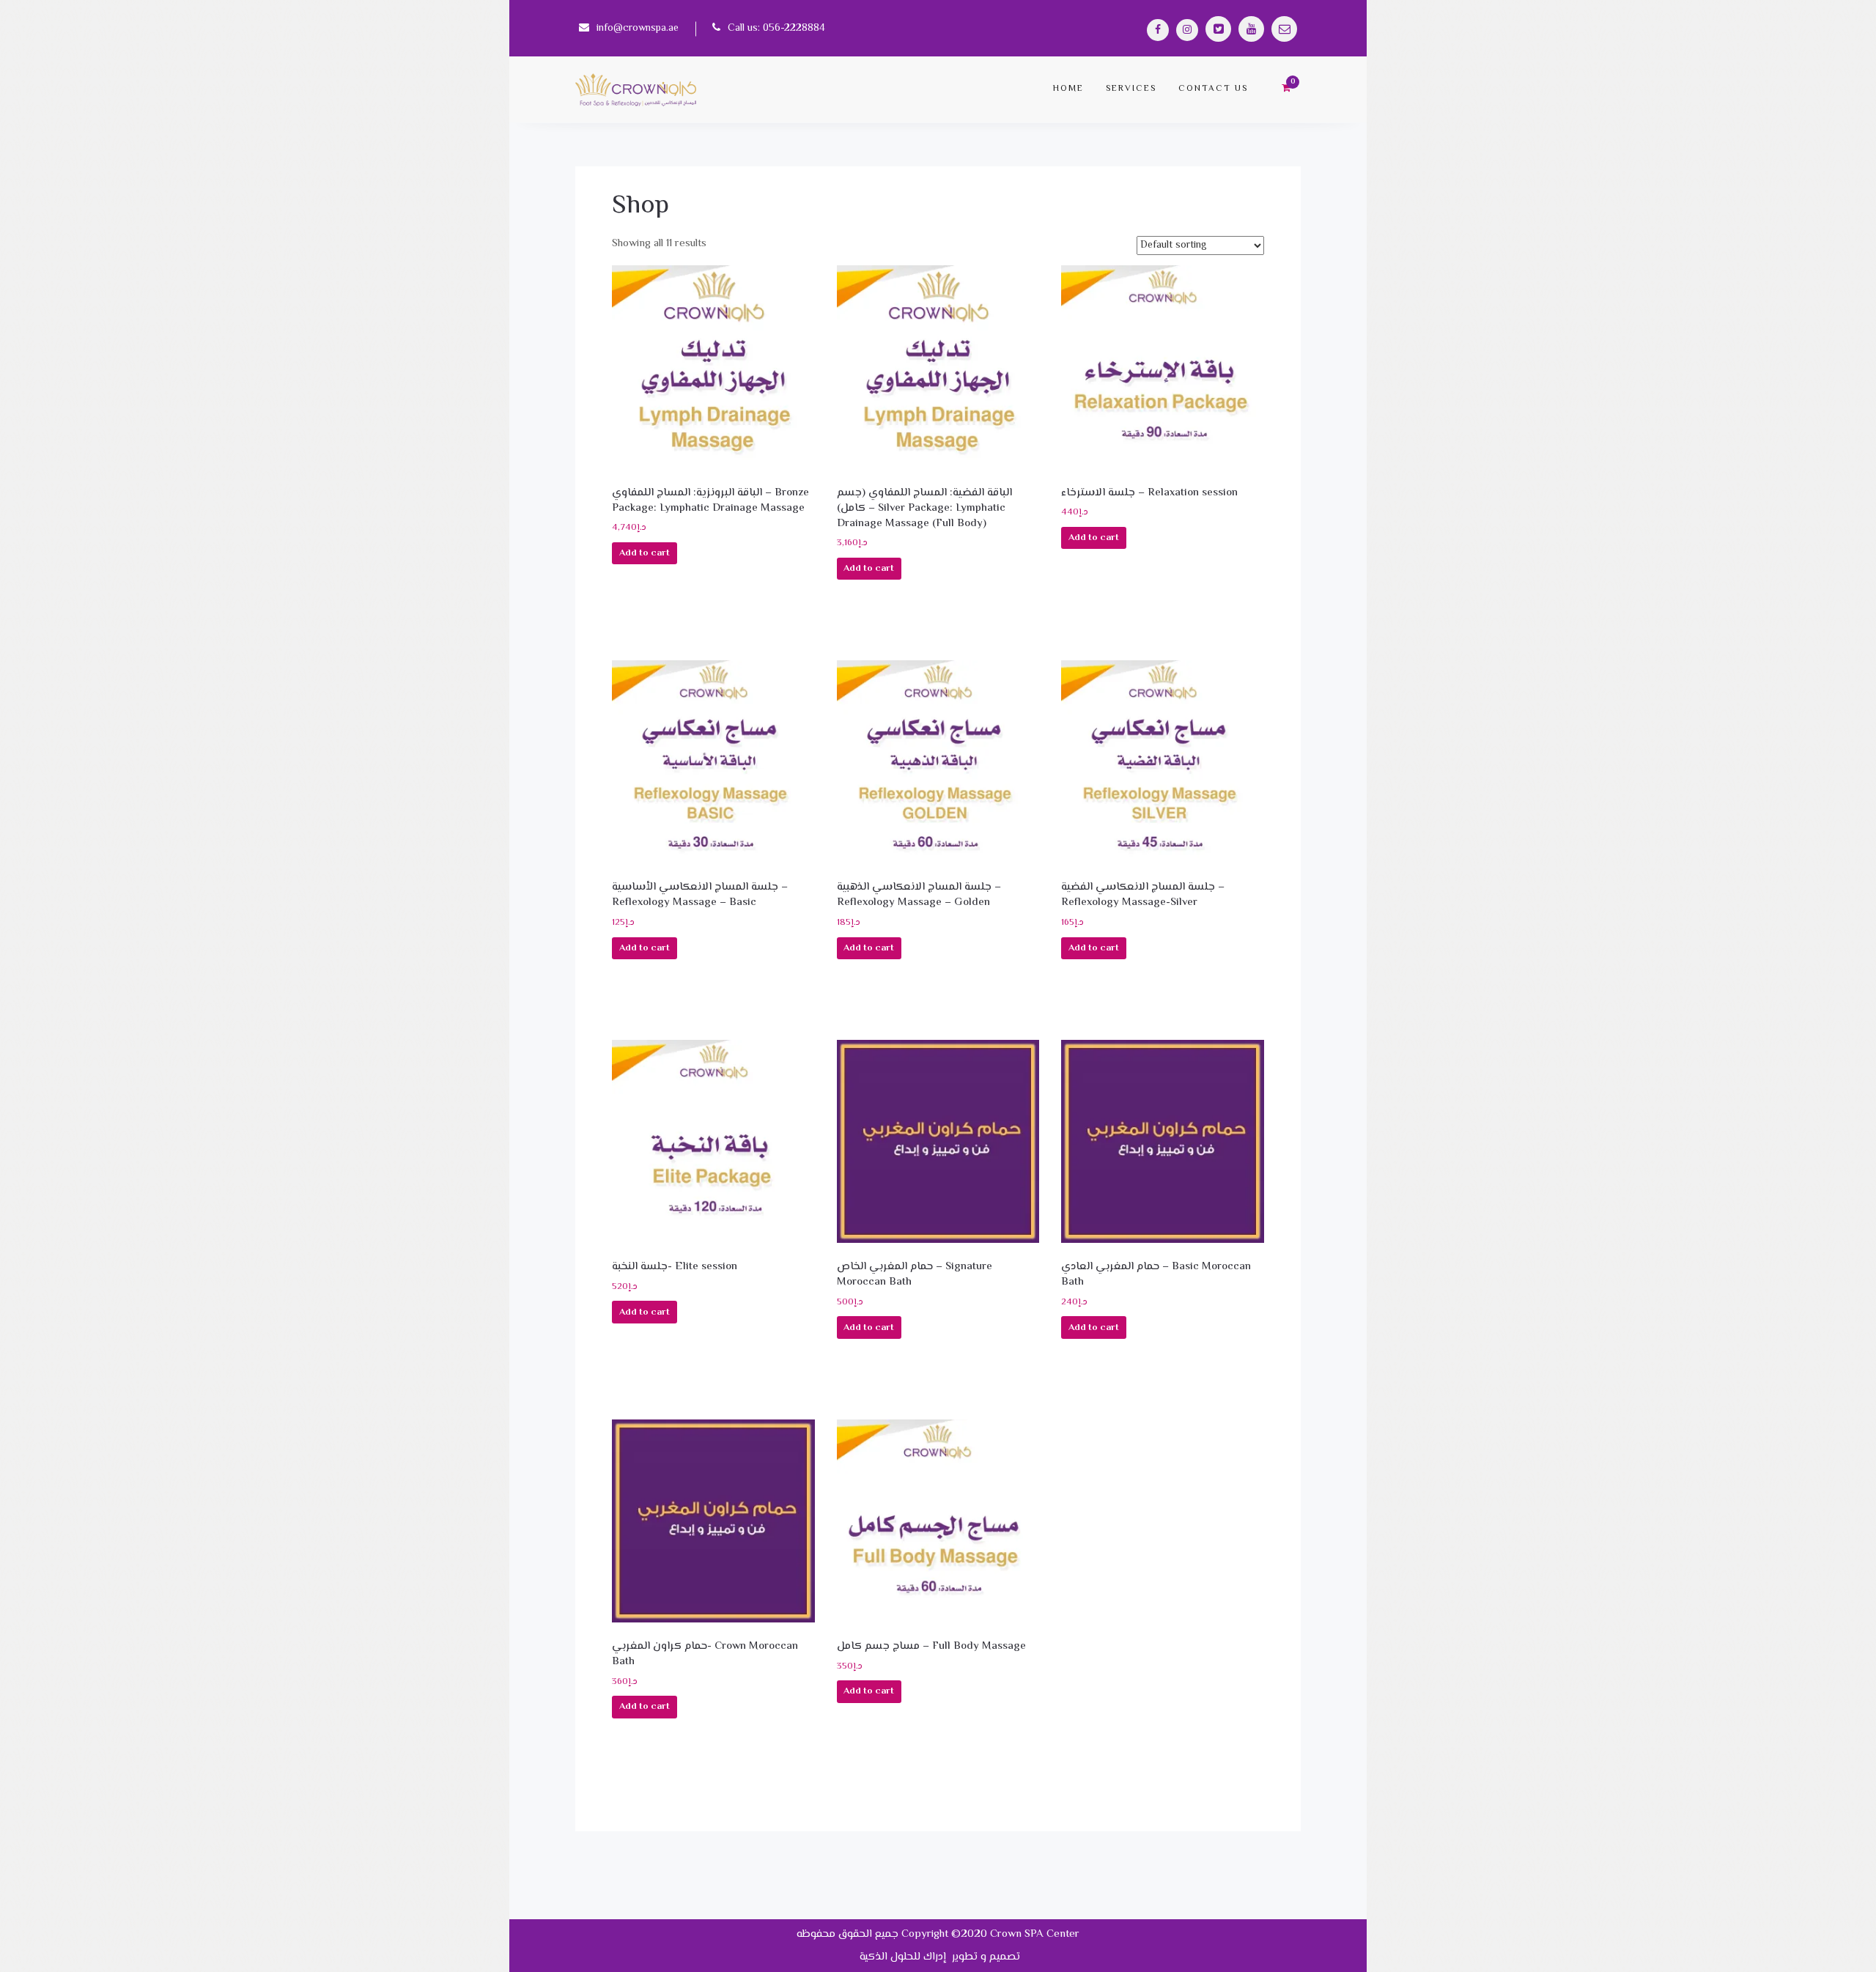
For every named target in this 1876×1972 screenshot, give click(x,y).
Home (1068, 89)
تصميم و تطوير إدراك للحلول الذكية (938, 1957)
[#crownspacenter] (1158, 30)
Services (1131, 89)
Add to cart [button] (645, 553)
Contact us (1213, 89)
